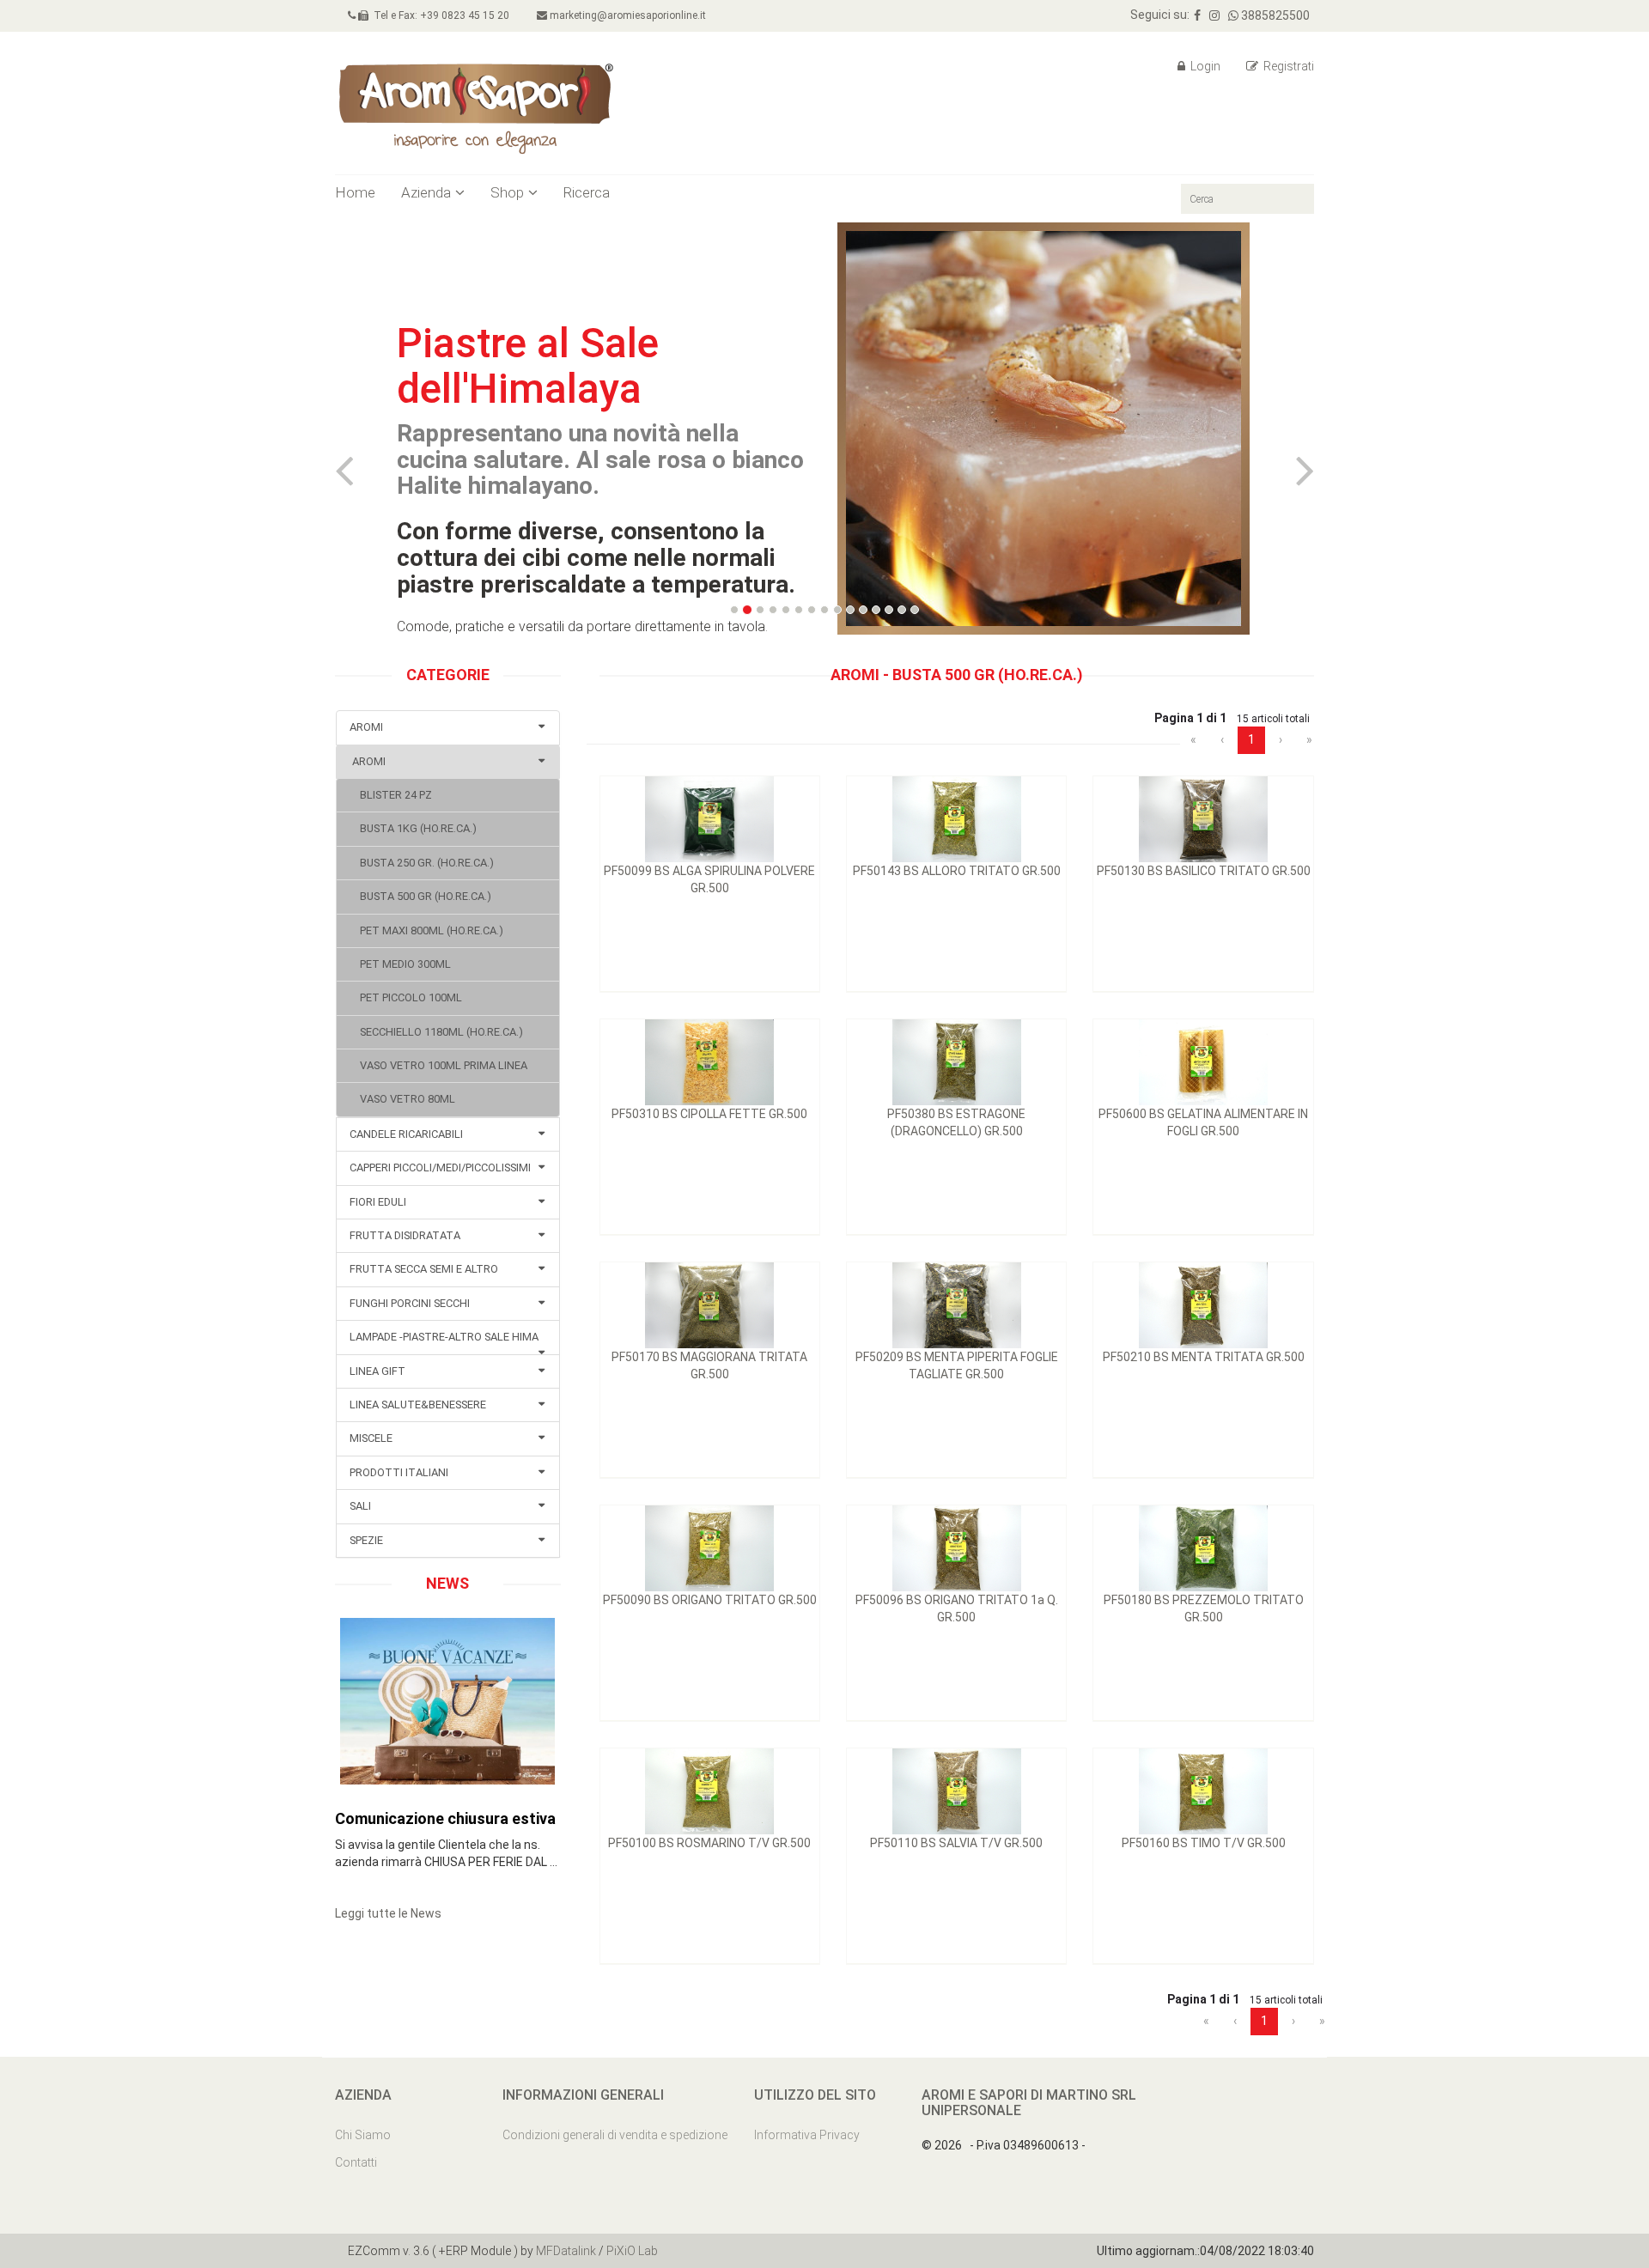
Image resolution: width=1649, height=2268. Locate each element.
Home (355, 192)
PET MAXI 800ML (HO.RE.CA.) (426, 930)
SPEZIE (366, 1540)
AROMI (366, 727)
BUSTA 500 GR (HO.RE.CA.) (420, 896)
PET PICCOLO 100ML (406, 997)
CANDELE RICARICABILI (406, 1134)
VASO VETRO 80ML (402, 1099)
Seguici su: (1160, 15)
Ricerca (587, 192)
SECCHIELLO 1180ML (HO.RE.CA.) (436, 1032)
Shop (507, 192)
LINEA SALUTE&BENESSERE (418, 1405)
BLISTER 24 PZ (391, 795)
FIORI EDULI (378, 1202)
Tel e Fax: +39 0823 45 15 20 (439, 15)
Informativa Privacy (807, 2135)
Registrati (1287, 66)
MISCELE (371, 1438)
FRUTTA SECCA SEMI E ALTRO (424, 1269)
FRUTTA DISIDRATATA (405, 1235)
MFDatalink (566, 2251)
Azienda (426, 192)
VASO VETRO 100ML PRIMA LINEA (438, 1065)
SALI (360, 1506)
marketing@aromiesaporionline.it (627, 15)
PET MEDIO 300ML (400, 964)
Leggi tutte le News (388, 1913)
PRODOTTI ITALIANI (399, 1472)
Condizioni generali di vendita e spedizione (615, 2135)
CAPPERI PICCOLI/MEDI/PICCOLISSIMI (440, 1167)
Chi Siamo (363, 2135)
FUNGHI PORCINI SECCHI (410, 1303)
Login (1204, 66)
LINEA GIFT (377, 1371)
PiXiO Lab (632, 2251)
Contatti (356, 2162)
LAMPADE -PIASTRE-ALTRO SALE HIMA (444, 1337)
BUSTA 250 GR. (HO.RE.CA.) (422, 863)
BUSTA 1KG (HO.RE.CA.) (413, 828)
